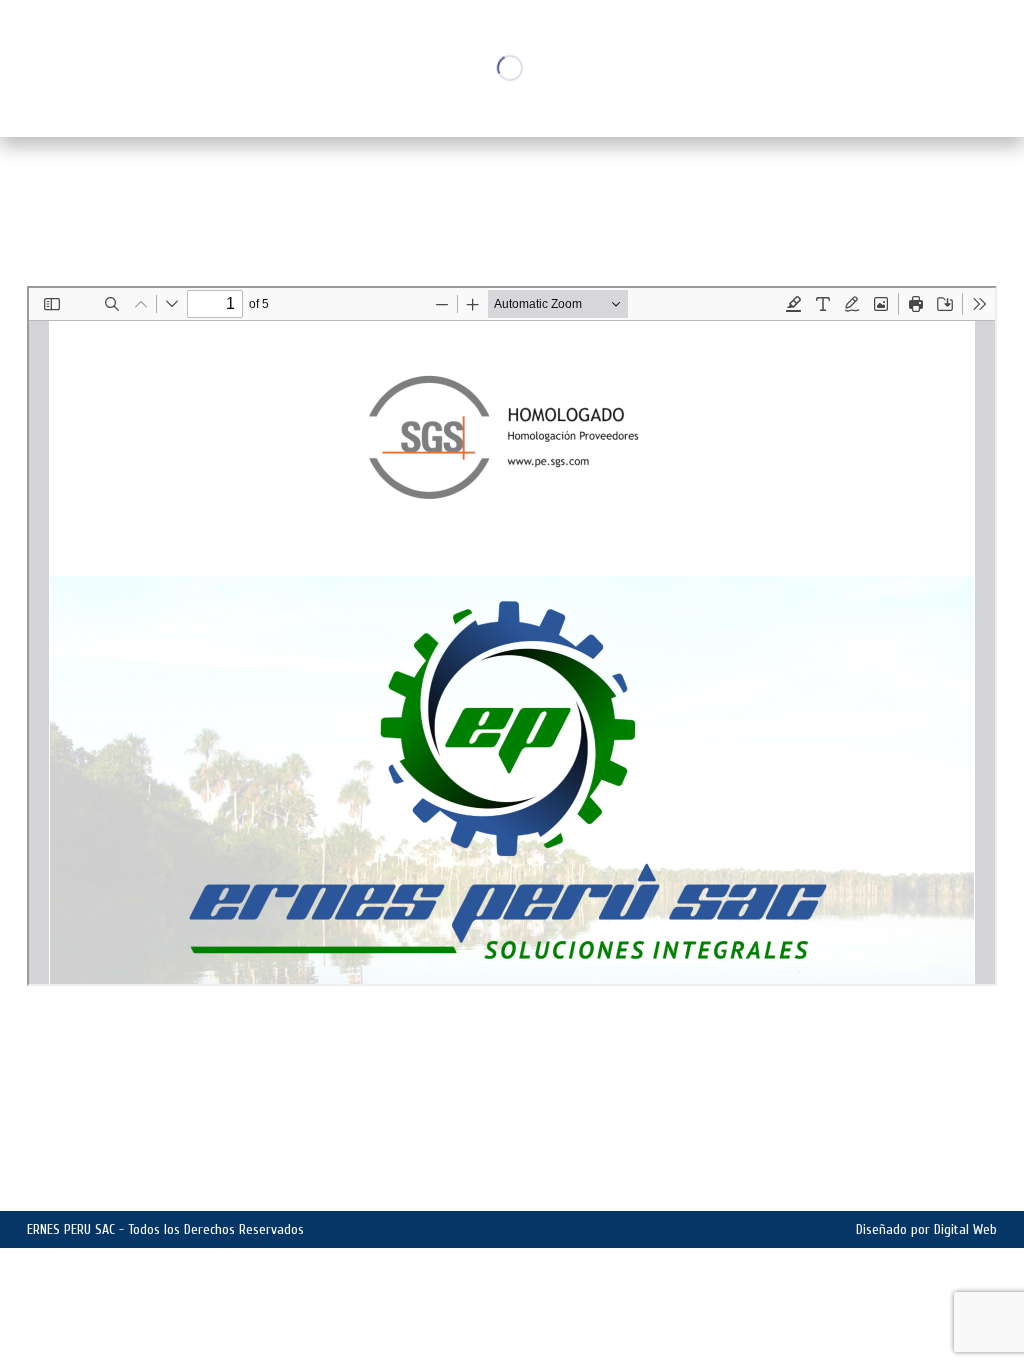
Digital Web (965, 1229)
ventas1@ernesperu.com (138, 1184)
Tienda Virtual (948, 1141)
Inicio (882, 185)
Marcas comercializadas (914, 1162)
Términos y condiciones (917, 1183)
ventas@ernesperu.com (311, 1184)
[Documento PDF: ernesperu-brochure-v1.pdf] (512, 636)
